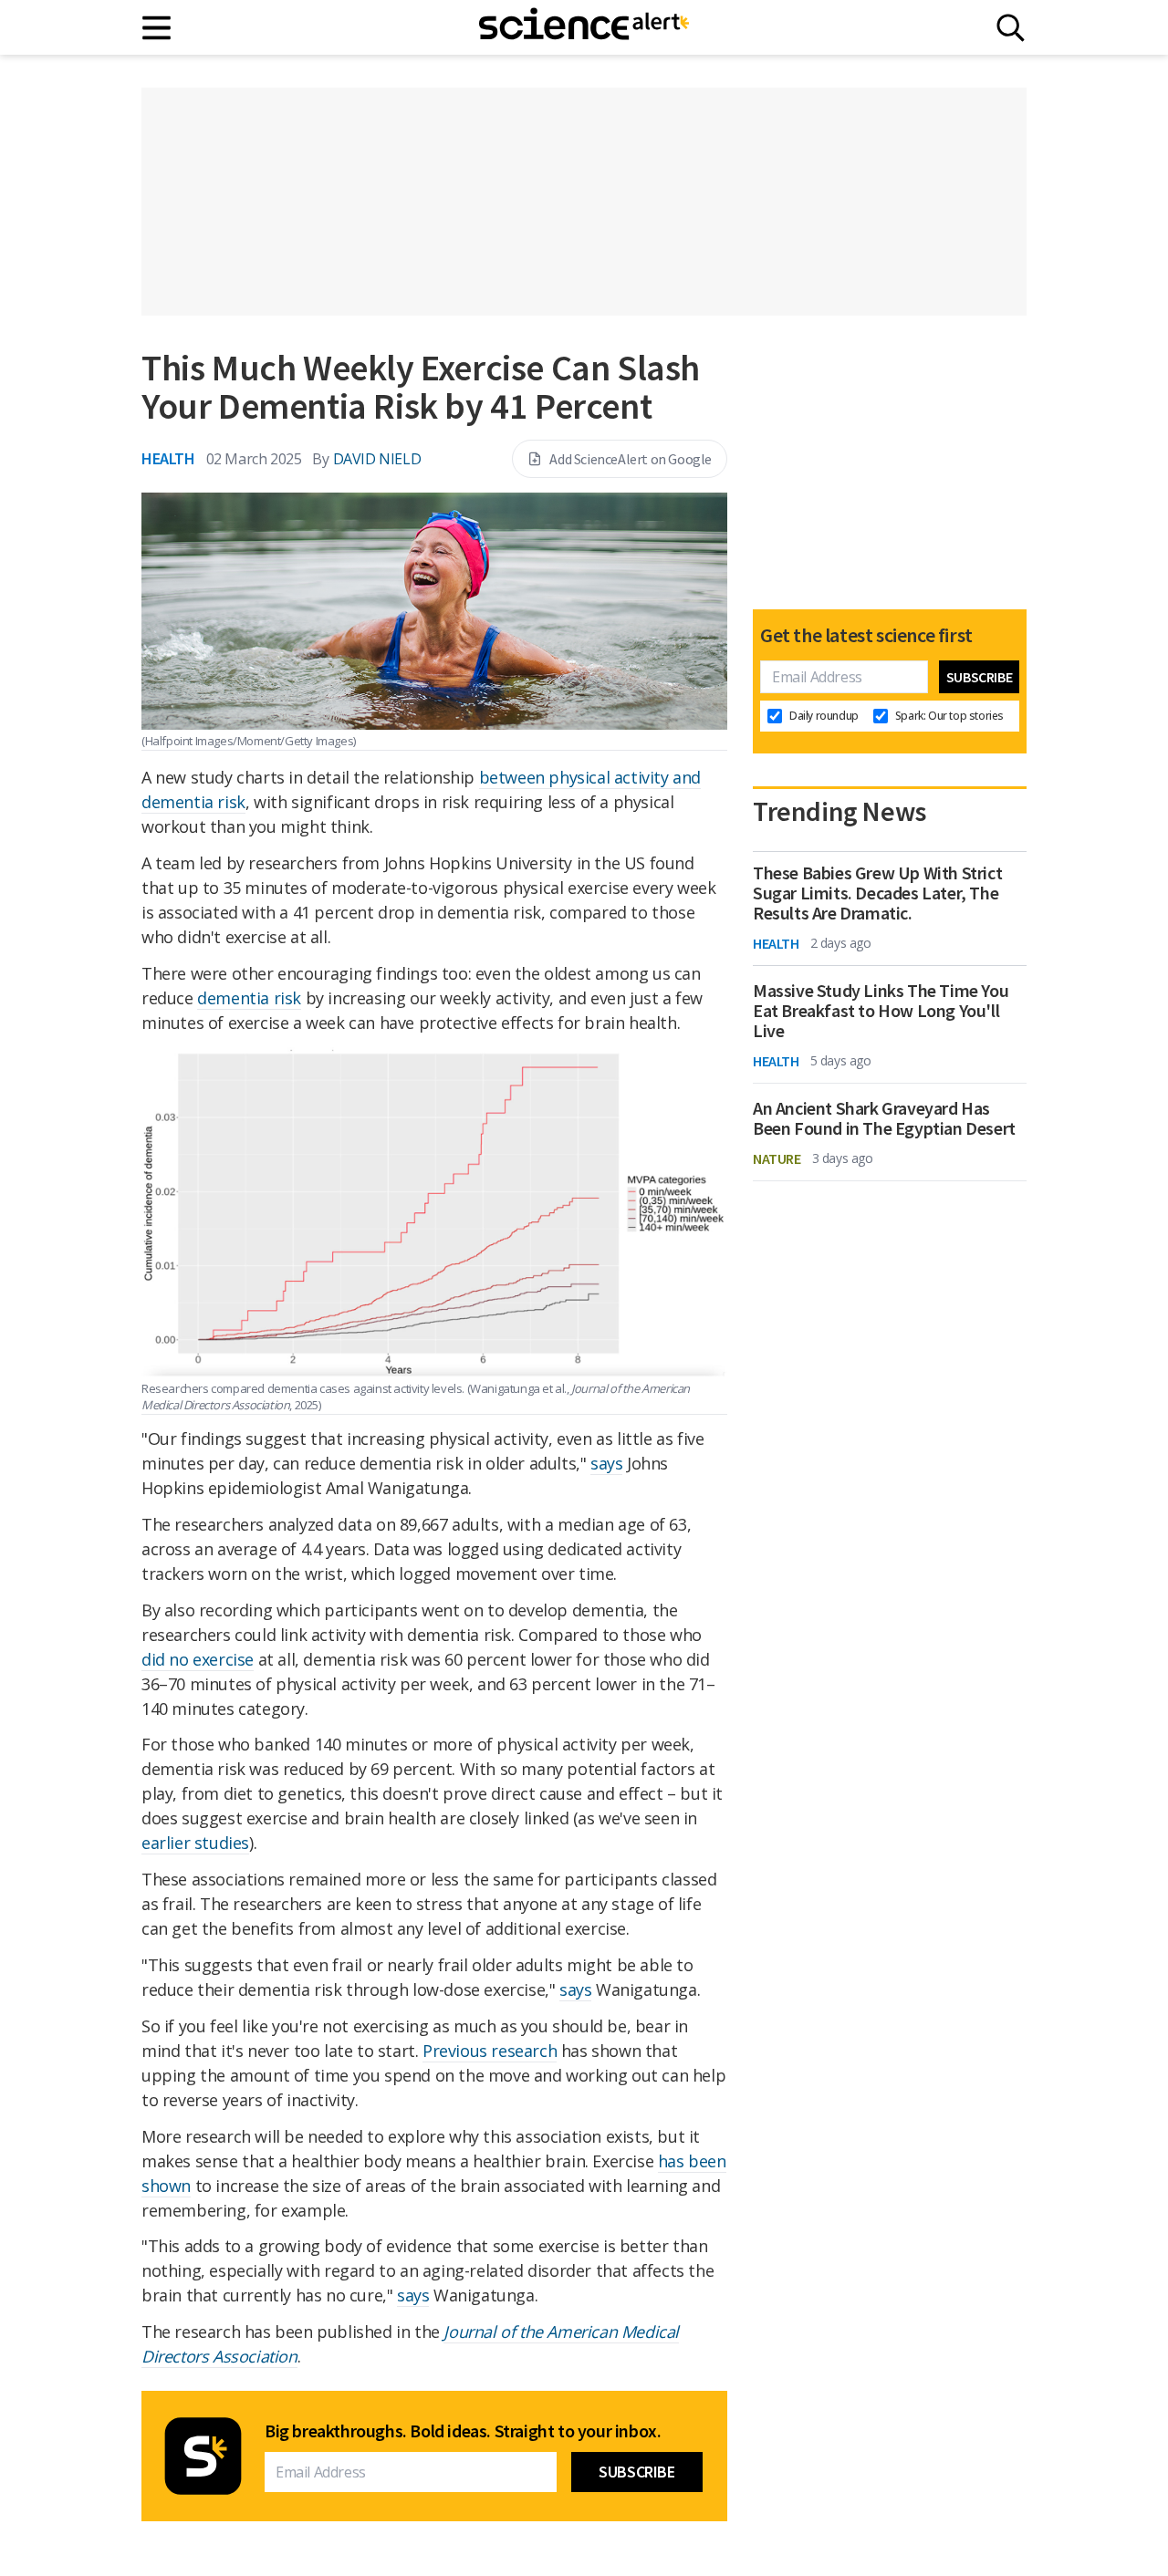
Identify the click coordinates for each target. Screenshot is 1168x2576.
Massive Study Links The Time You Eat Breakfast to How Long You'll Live (881, 1011)
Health (168, 458)
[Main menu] (157, 28)
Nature (777, 1158)
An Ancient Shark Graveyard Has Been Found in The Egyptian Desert (884, 1118)
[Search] (1011, 28)
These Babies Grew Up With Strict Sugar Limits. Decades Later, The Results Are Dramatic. (877, 893)
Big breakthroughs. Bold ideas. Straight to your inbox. (463, 2431)
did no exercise (198, 1659)
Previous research (490, 2051)
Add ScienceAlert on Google (631, 459)
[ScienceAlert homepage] (584, 27)
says (606, 1463)
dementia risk (249, 998)
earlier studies (195, 1843)
